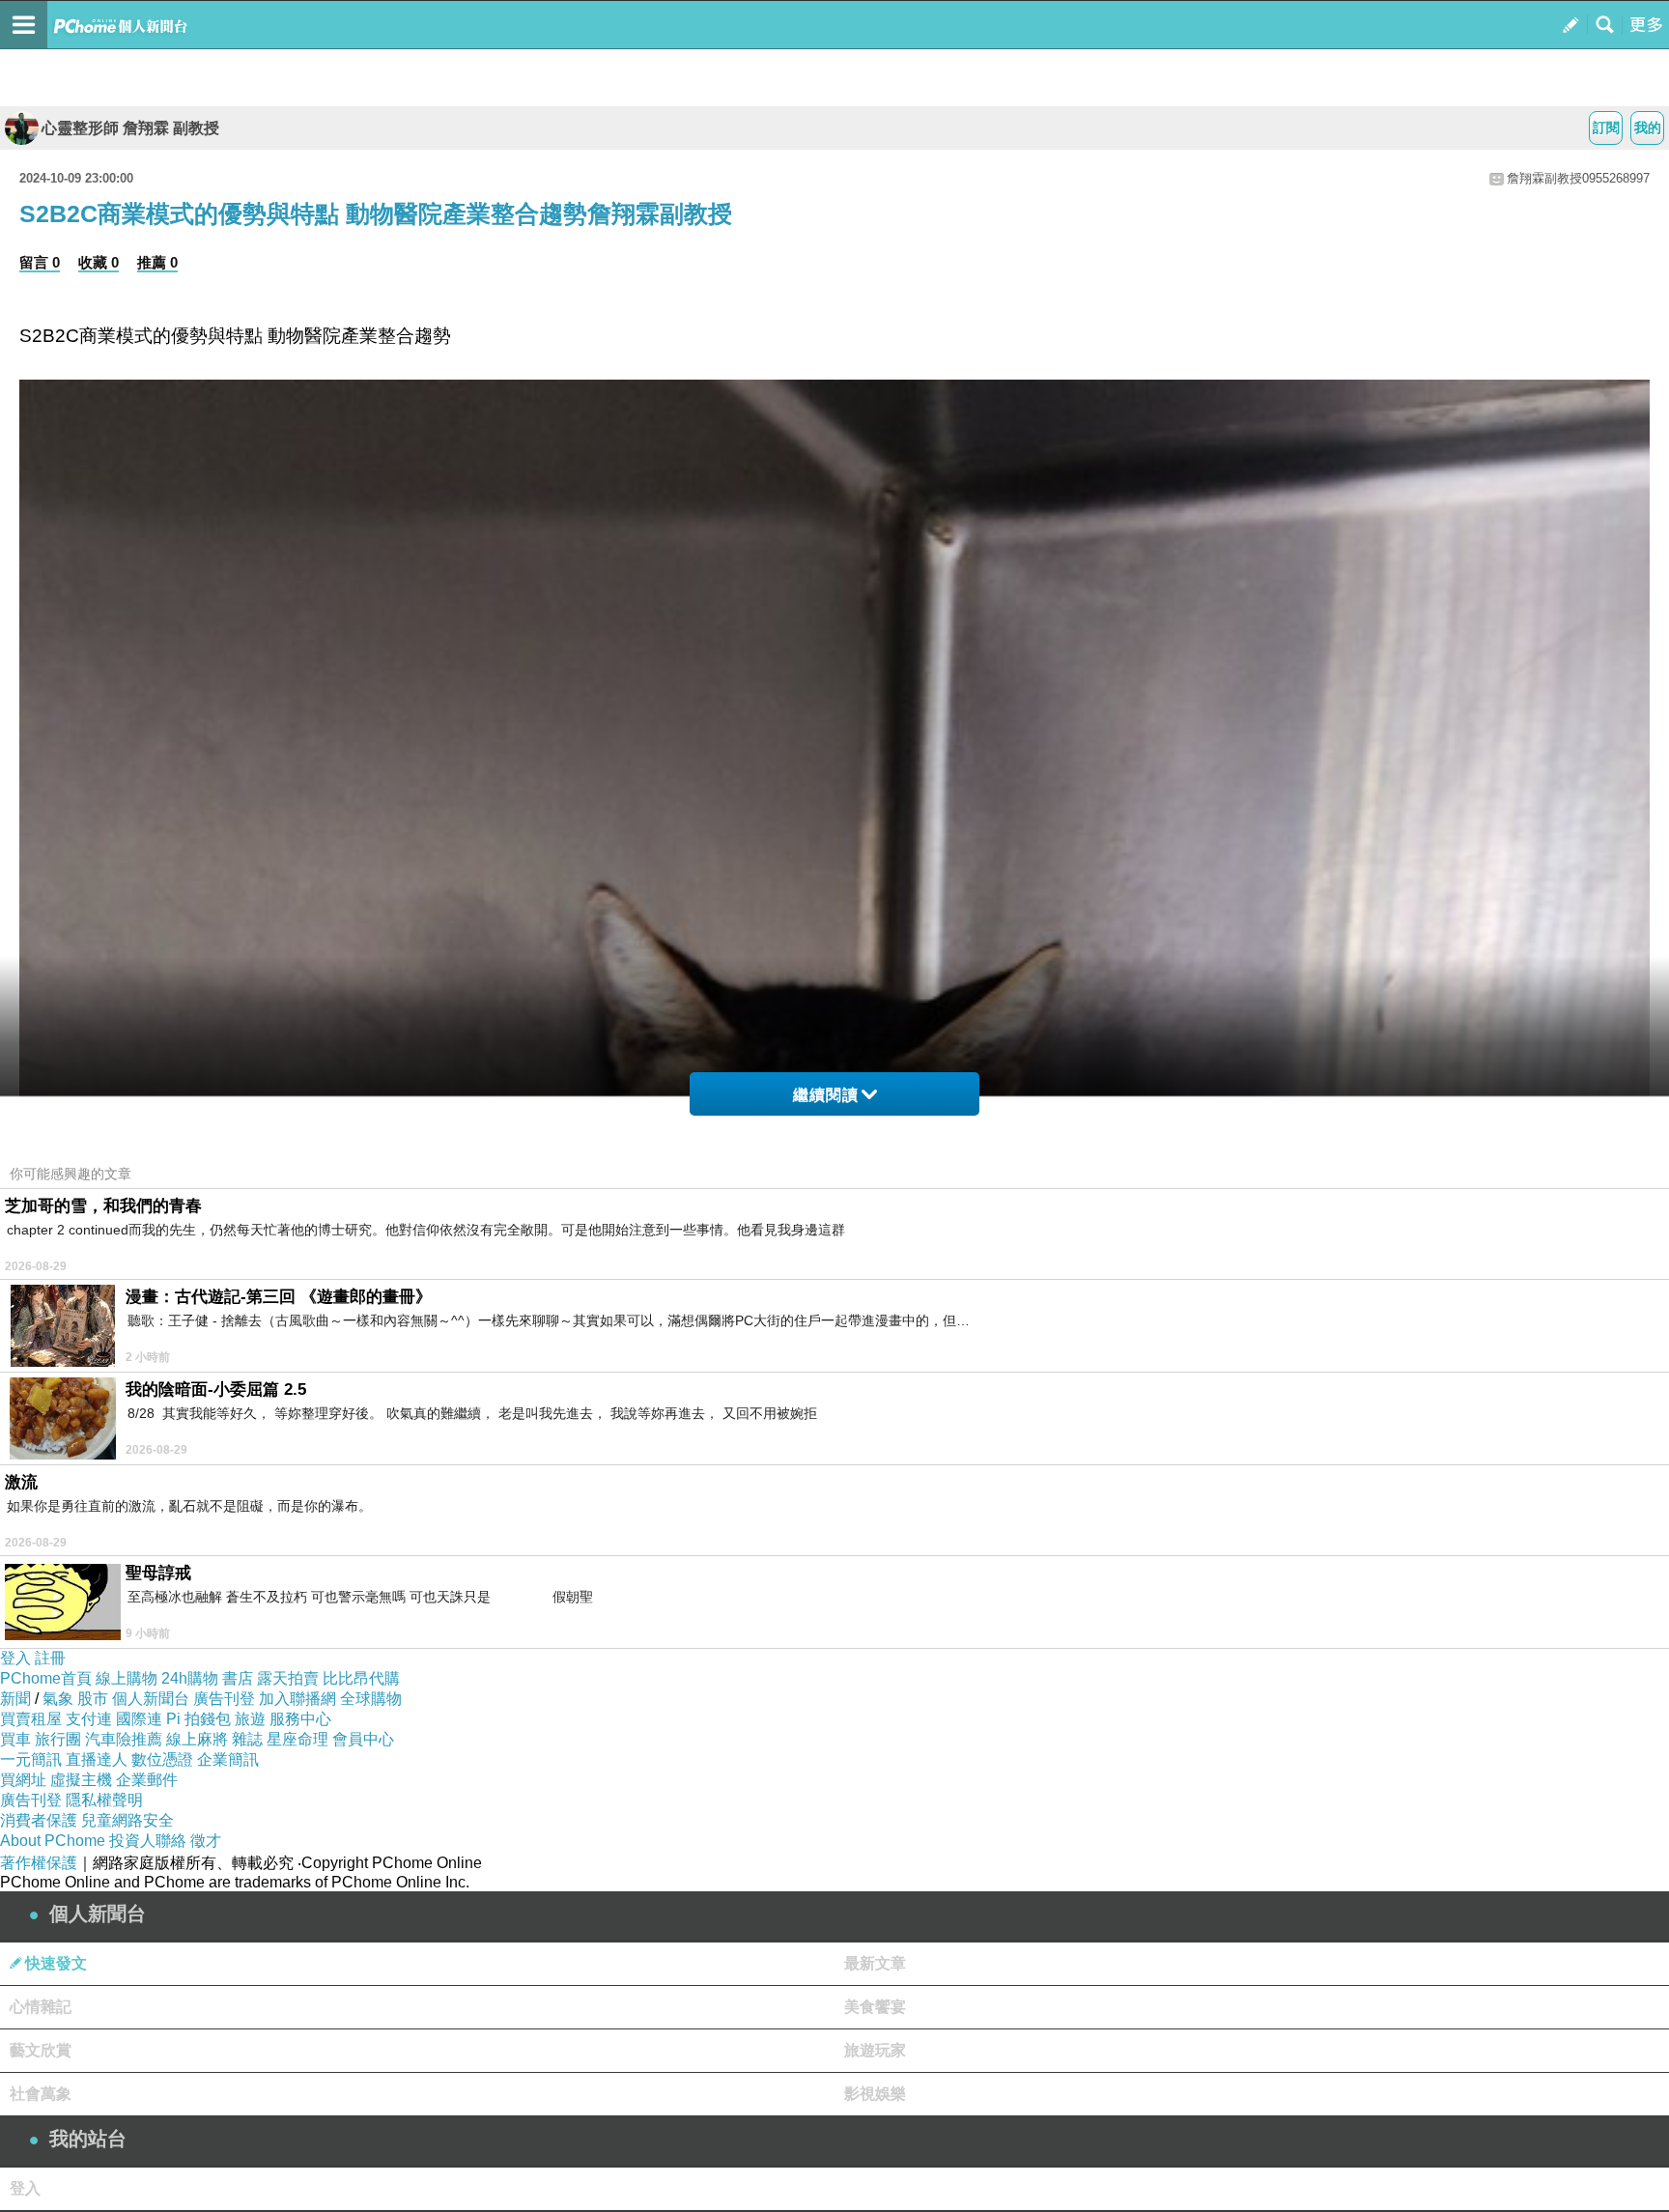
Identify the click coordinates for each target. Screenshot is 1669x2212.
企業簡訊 (228, 1759)
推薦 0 (157, 262)
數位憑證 (162, 1759)
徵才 (206, 1841)
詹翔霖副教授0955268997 (1578, 178)
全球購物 (371, 1699)
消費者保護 (39, 1820)
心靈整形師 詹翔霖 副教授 (130, 128)
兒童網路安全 (127, 1820)
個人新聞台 (151, 1699)
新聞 (15, 1699)
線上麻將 (197, 1739)
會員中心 (363, 1739)
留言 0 (40, 262)
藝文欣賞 (41, 2050)
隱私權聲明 (104, 1800)
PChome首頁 (46, 1678)
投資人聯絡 (148, 1841)
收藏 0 (99, 262)
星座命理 (297, 1739)
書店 (238, 1678)
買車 (15, 1739)
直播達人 (97, 1759)
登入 (15, 1658)
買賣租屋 (31, 1719)
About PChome (53, 1841)
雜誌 (247, 1739)
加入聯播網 (297, 1699)
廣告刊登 (224, 1699)
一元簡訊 (31, 1759)
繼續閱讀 (826, 1095)
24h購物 (190, 1678)
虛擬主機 (81, 1780)
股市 (93, 1699)
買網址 (23, 1780)
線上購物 (127, 1678)
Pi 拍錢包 (198, 1719)
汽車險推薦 (124, 1739)
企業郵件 (147, 1780)
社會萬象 (41, 2094)
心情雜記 (41, 2007)
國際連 (139, 1719)
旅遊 (250, 1719)
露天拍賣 (288, 1678)
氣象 (58, 1699)
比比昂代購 (361, 1678)
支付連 (89, 1719)
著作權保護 (39, 1863)
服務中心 (300, 1719)
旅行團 (58, 1739)
